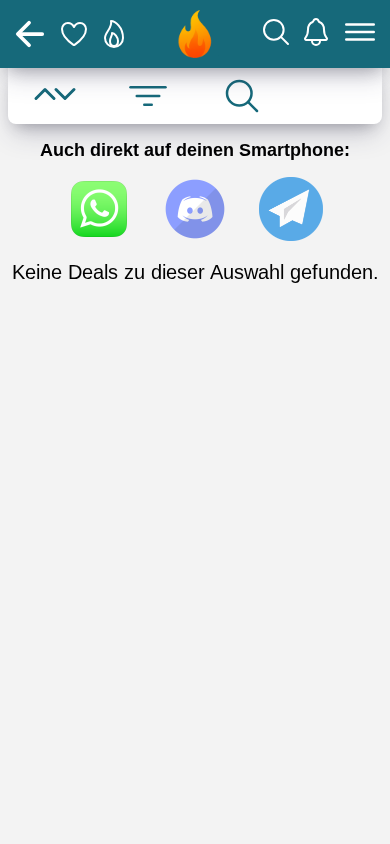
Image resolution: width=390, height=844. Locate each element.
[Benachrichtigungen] (316, 34)
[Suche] (276, 34)
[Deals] (114, 34)
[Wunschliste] (74, 34)
